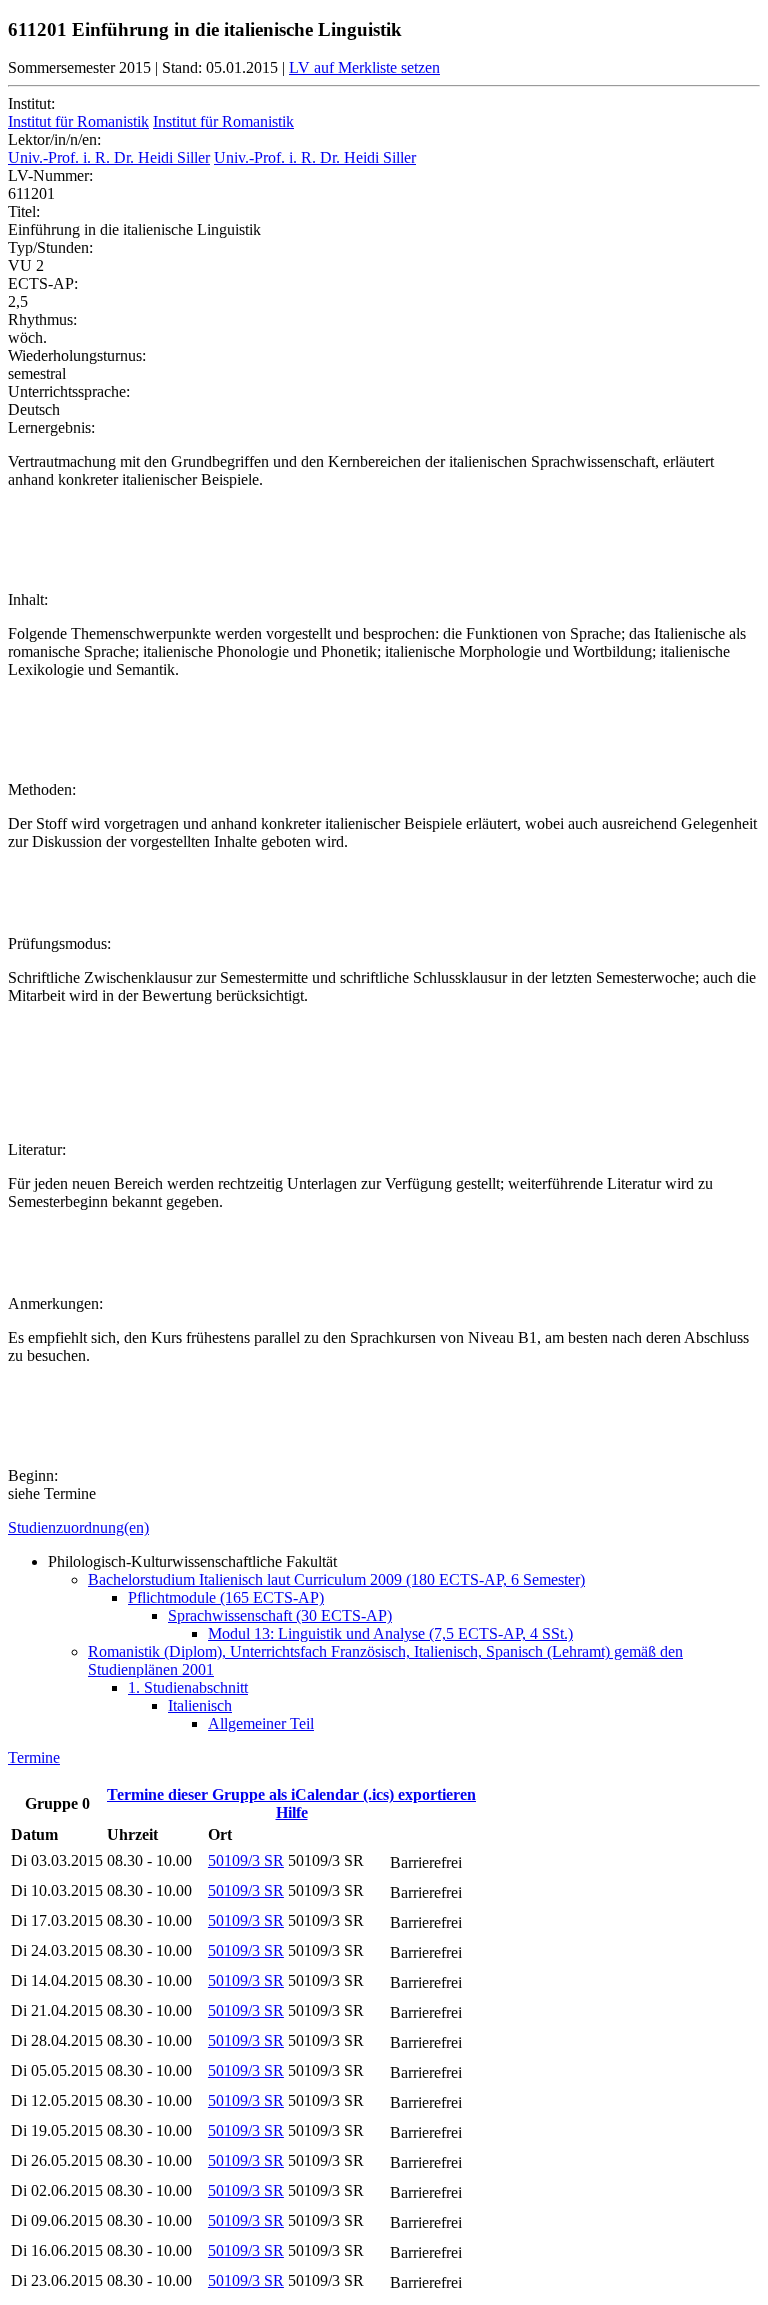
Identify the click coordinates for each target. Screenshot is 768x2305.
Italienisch (200, 1705)
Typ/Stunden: (50, 247)
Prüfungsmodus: (59, 943)
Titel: (24, 211)
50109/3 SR (246, 1860)
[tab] (384, 1528)
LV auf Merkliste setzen (364, 67)
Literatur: (37, 1149)
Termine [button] (34, 1757)
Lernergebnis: (51, 427)
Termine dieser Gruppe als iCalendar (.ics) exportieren (291, 1794)
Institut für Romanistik (78, 121)
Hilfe (292, 1812)
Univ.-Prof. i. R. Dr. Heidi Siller (109, 157)
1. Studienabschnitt (188, 1687)
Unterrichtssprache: (69, 391)
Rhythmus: (42, 319)
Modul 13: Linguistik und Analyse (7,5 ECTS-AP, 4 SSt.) (390, 1633)
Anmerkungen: (55, 1303)
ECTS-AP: (43, 283)
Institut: (31, 103)
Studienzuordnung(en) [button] (78, 1527)
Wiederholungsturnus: (77, 355)
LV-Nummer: (50, 175)
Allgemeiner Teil (261, 1723)
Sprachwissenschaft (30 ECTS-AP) (280, 1615)
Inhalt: (28, 599)
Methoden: (42, 789)
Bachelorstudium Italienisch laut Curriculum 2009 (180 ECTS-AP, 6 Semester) (336, 1579)
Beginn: (33, 1475)
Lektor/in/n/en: (54, 139)
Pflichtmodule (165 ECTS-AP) (226, 1597)
